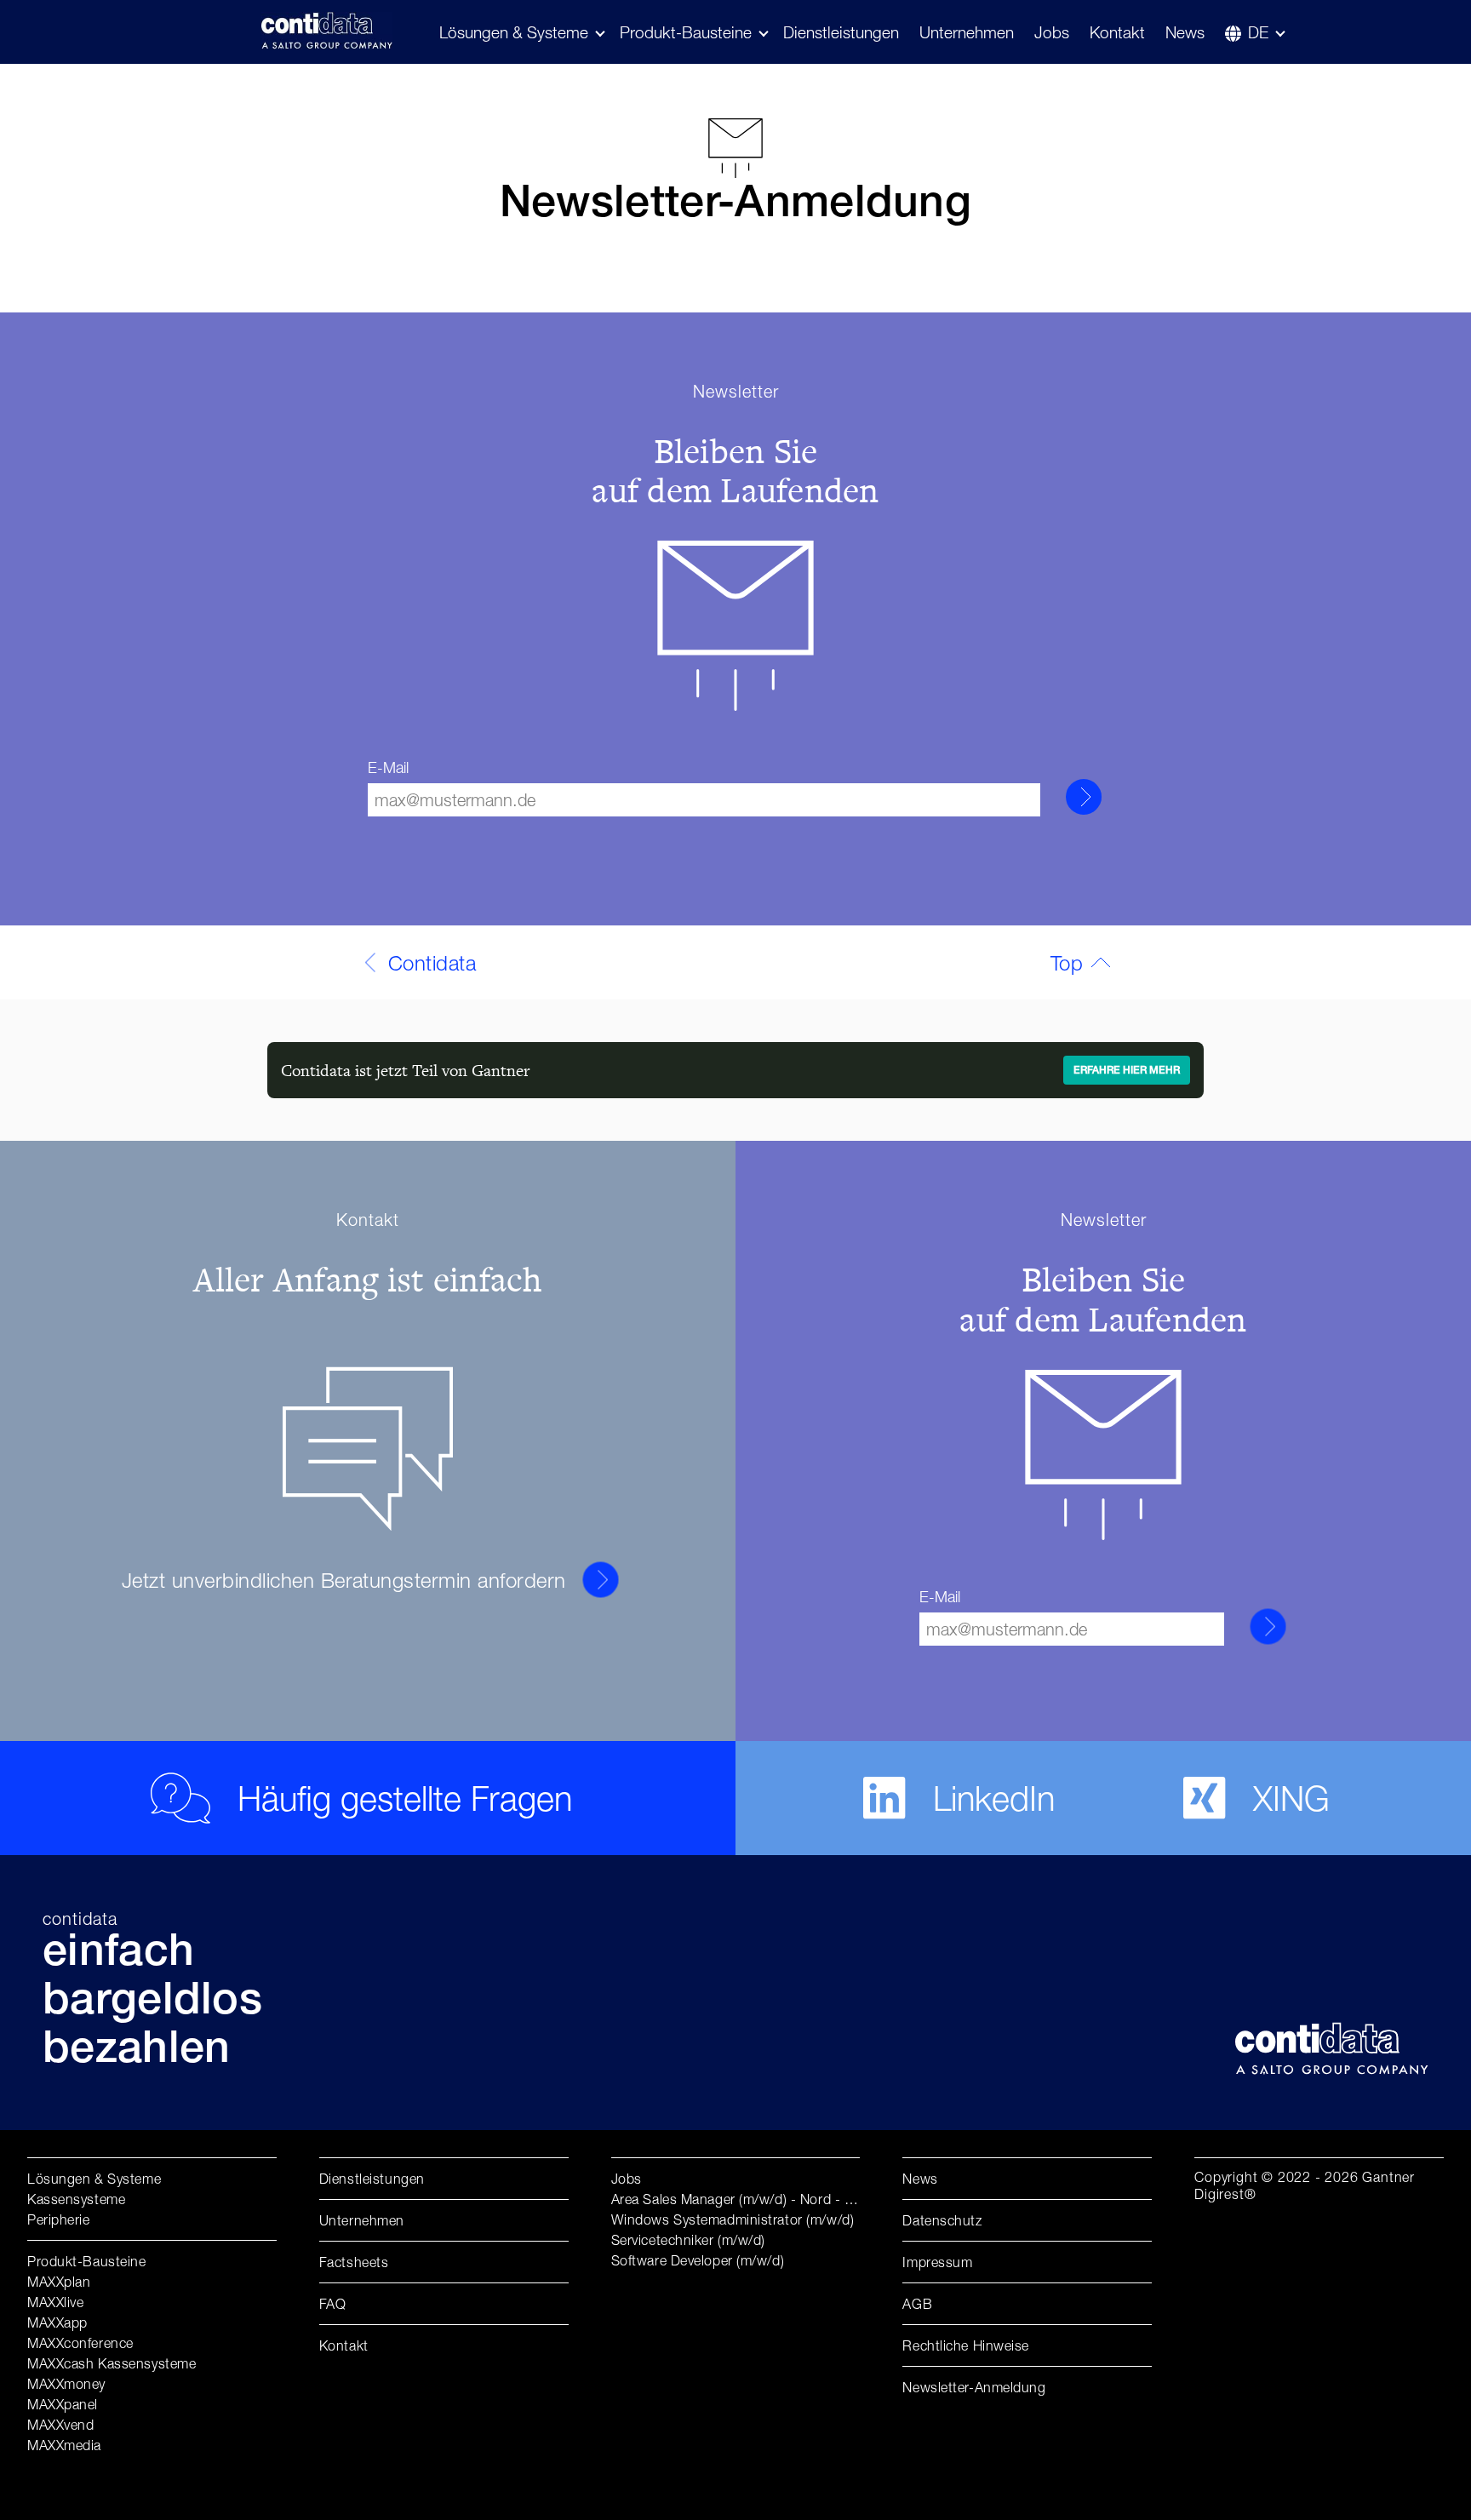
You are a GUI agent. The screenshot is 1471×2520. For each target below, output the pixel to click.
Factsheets (354, 2262)
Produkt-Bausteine (686, 32)
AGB (917, 2304)
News (1185, 32)
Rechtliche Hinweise (966, 2345)
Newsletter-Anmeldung (974, 2387)
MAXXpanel (63, 2404)
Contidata (432, 963)
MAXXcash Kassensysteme (112, 2363)
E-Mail (388, 767)
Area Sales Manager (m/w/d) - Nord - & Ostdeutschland (784, 2199)
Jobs (1052, 32)
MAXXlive (55, 2302)
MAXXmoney (66, 2384)
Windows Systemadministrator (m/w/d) (733, 2219)
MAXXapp (57, 2322)
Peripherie (59, 2219)
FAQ (333, 2304)
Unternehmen (967, 32)
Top (1067, 963)
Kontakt (1117, 32)
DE (1258, 32)
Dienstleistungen (841, 32)
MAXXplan (59, 2282)
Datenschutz (942, 2220)
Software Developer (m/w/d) (698, 2260)
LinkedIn (994, 1798)
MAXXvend (60, 2425)
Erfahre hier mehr (1127, 1071)
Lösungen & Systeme (94, 2179)
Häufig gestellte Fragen (405, 1798)
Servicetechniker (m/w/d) (688, 2240)
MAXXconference (80, 2343)
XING (1291, 1798)
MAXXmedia (64, 2445)
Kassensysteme (76, 2199)
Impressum (937, 2262)
